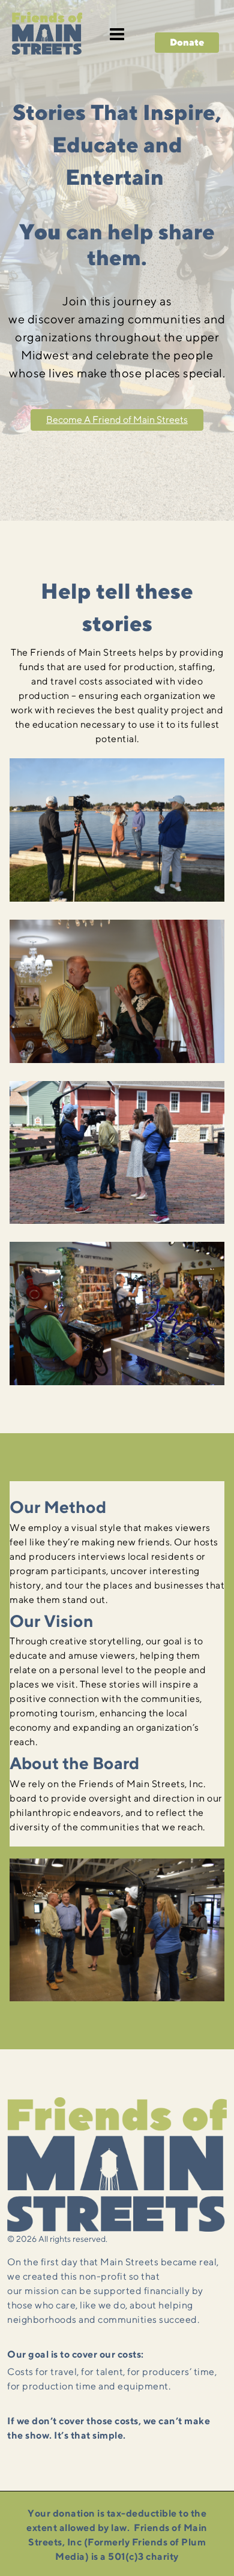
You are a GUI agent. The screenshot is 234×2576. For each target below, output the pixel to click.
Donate (187, 42)
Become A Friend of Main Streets (117, 420)
